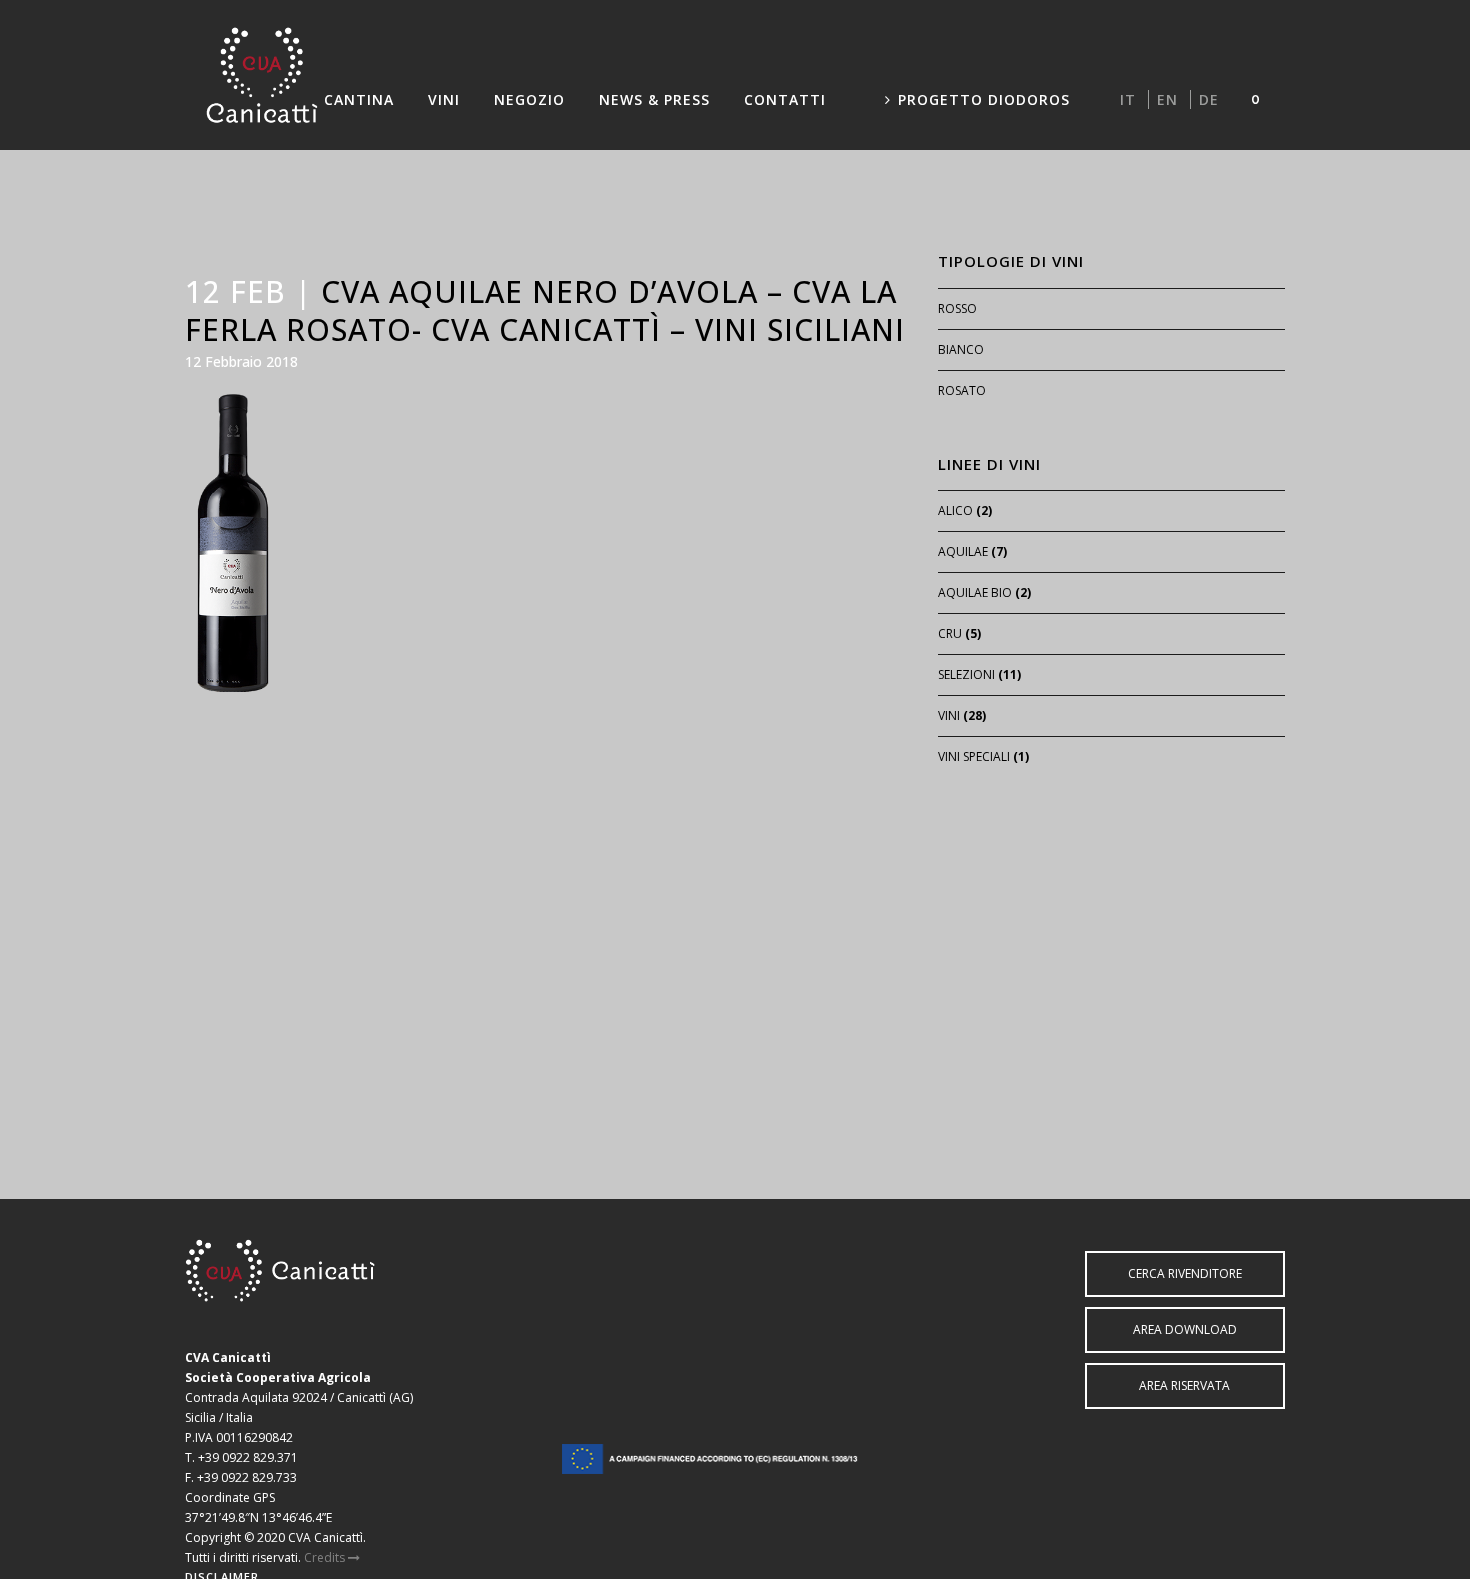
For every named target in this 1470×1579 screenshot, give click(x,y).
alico (955, 510)
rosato (962, 390)
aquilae (963, 551)
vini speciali (974, 756)
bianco (961, 349)
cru (950, 633)
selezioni (966, 674)
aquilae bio (975, 592)
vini (949, 715)
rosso (957, 308)
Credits (326, 1557)
